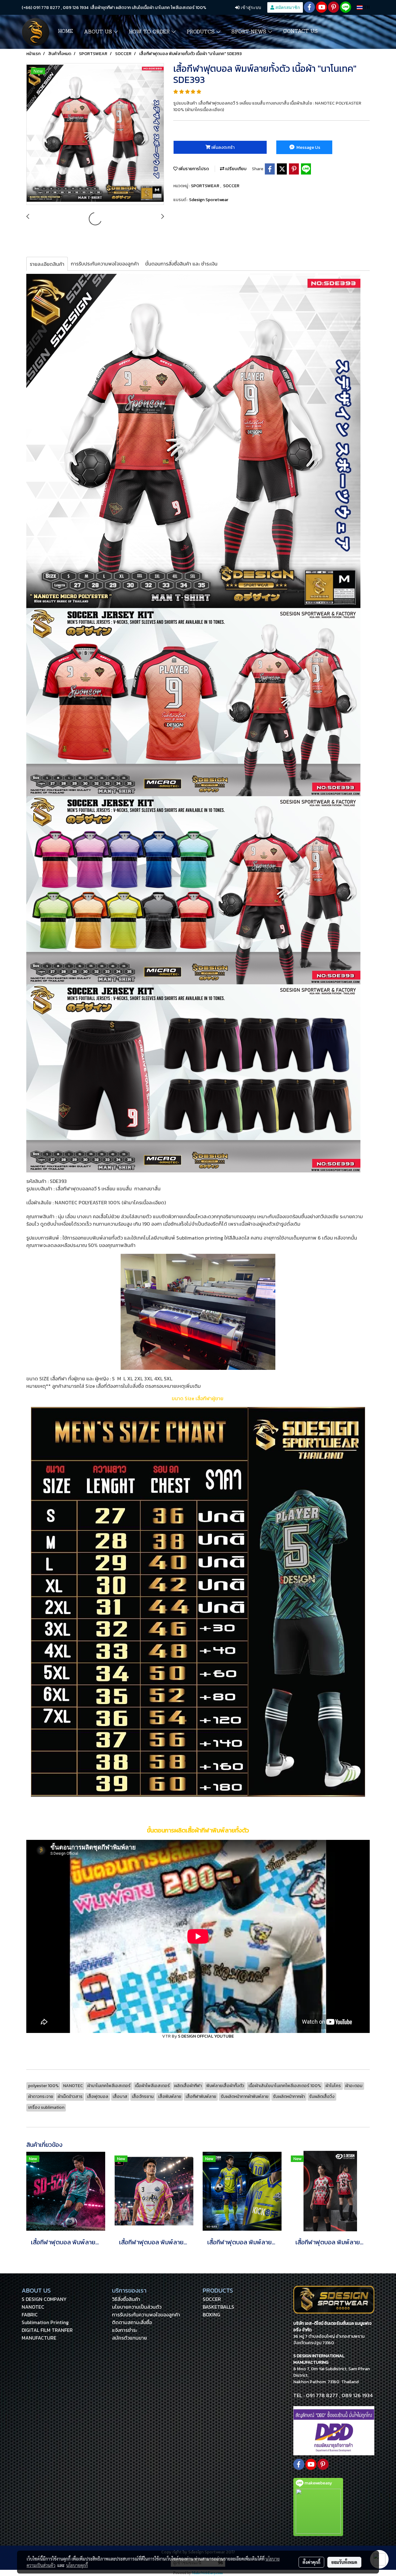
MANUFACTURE (39, 2338)
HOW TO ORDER (150, 32)
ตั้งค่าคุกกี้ (311, 2562)
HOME (65, 32)
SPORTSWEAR (206, 186)
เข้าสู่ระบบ (250, 7)
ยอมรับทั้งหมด (344, 2562)
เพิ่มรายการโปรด (193, 169)
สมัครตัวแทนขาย (129, 2338)
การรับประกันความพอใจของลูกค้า (146, 2315)
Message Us (308, 147)
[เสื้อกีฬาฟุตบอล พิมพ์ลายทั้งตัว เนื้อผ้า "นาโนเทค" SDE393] (95, 134)
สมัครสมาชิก (287, 7)
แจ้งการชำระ (125, 2330)
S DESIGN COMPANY (44, 2299)
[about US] (334, 2430)
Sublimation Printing (45, 2322)
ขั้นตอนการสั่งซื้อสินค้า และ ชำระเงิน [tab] (181, 264)
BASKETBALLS (218, 2307)
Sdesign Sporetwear (209, 200)
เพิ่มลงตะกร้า (222, 147)
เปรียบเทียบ (235, 169)
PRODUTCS (201, 32)
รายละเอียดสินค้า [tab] (47, 264)
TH (366, 7)
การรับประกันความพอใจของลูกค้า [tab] (105, 264)
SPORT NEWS (250, 32)
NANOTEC (33, 2307)
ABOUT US (99, 32)
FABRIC (30, 2315)
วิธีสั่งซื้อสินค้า (126, 2299)
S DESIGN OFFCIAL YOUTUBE (206, 2036)
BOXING (211, 2315)
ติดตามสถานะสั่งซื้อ (132, 2322)
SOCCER (231, 186)
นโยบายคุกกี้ (77, 2565)
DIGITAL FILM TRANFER (47, 2330)
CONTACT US (300, 32)
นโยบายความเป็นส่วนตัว (137, 2307)
